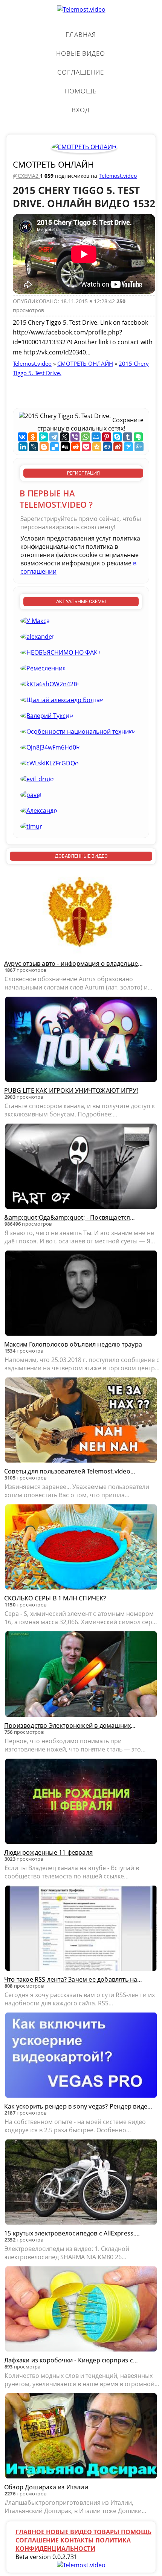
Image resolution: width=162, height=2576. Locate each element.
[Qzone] (97, 447)
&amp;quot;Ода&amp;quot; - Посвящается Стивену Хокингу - (67, 1217)
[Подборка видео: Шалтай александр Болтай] (62, 700)
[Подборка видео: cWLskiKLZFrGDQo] (50, 763)
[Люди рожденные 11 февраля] (81, 1802)
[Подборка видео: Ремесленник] (43, 668)
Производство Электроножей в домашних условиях (67, 1725)
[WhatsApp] (86, 437)
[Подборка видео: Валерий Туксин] (47, 716)
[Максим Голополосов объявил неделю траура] (81, 1294)
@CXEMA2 (26, 176)
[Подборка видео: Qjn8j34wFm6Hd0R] (50, 747)
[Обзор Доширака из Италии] (81, 2437)
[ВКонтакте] (22, 437)
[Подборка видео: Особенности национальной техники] (78, 731)
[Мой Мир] (96, 437)
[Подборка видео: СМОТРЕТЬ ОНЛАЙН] (84, 147)
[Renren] (107, 447)
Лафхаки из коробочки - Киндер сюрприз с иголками (69, 2360)
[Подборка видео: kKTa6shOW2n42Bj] (50, 684)
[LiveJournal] (34, 447)
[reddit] (76, 447)
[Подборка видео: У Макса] (35, 621)
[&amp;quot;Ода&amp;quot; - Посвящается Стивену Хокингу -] (81, 1167)
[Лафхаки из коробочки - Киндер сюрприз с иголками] (81, 2310)
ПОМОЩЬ (81, 91)
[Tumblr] (128, 437)
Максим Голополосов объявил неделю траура (73, 1344)
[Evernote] (138, 437)
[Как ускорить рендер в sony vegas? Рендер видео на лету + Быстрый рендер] (81, 2056)
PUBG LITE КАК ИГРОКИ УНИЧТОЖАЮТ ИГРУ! (71, 1090)
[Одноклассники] (33, 437)
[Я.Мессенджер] (43, 437)
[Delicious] (55, 447)
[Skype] (117, 437)
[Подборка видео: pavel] (31, 795)
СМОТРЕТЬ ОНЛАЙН (53, 164)
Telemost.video (118, 176)
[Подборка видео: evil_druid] (37, 779)
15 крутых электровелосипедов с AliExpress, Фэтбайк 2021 (70, 2233)
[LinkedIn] (23, 447)
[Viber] (75, 437)
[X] (64, 437)
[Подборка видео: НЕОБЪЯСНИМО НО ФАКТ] (61, 652)
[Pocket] (86, 447)
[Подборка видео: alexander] (37, 637)
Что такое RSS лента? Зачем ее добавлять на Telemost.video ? (71, 1979)
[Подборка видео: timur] (31, 826)
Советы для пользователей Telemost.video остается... (67, 1471)
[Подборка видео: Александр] (39, 811)
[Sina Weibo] (118, 447)
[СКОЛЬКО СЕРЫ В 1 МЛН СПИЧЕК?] (81, 1548)
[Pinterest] (107, 437)
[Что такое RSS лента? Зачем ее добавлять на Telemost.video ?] (81, 1929)
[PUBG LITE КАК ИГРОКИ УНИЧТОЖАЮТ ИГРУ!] (81, 1040)
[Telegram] (54, 437)
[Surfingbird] (128, 447)
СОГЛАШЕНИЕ (81, 72)
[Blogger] (44, 447)
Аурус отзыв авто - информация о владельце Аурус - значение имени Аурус (71, 964)
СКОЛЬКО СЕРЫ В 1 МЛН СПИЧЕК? (55, 1598)
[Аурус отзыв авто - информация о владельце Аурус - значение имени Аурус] (81, 913)
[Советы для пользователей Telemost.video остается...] (81, 1421)
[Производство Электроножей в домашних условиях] (81, 1675)
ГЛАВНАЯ (81, 34)
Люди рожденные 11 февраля (48, 1852)
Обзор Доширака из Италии (46, 2487)
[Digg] (65, 447)
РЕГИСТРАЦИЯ (83, 473)
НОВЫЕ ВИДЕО (81, 53)
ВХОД (81, 110)
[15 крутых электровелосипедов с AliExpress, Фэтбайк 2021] (81, 2183)
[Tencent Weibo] (139, 447)
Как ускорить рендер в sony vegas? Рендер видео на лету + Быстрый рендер (78, 2106)
